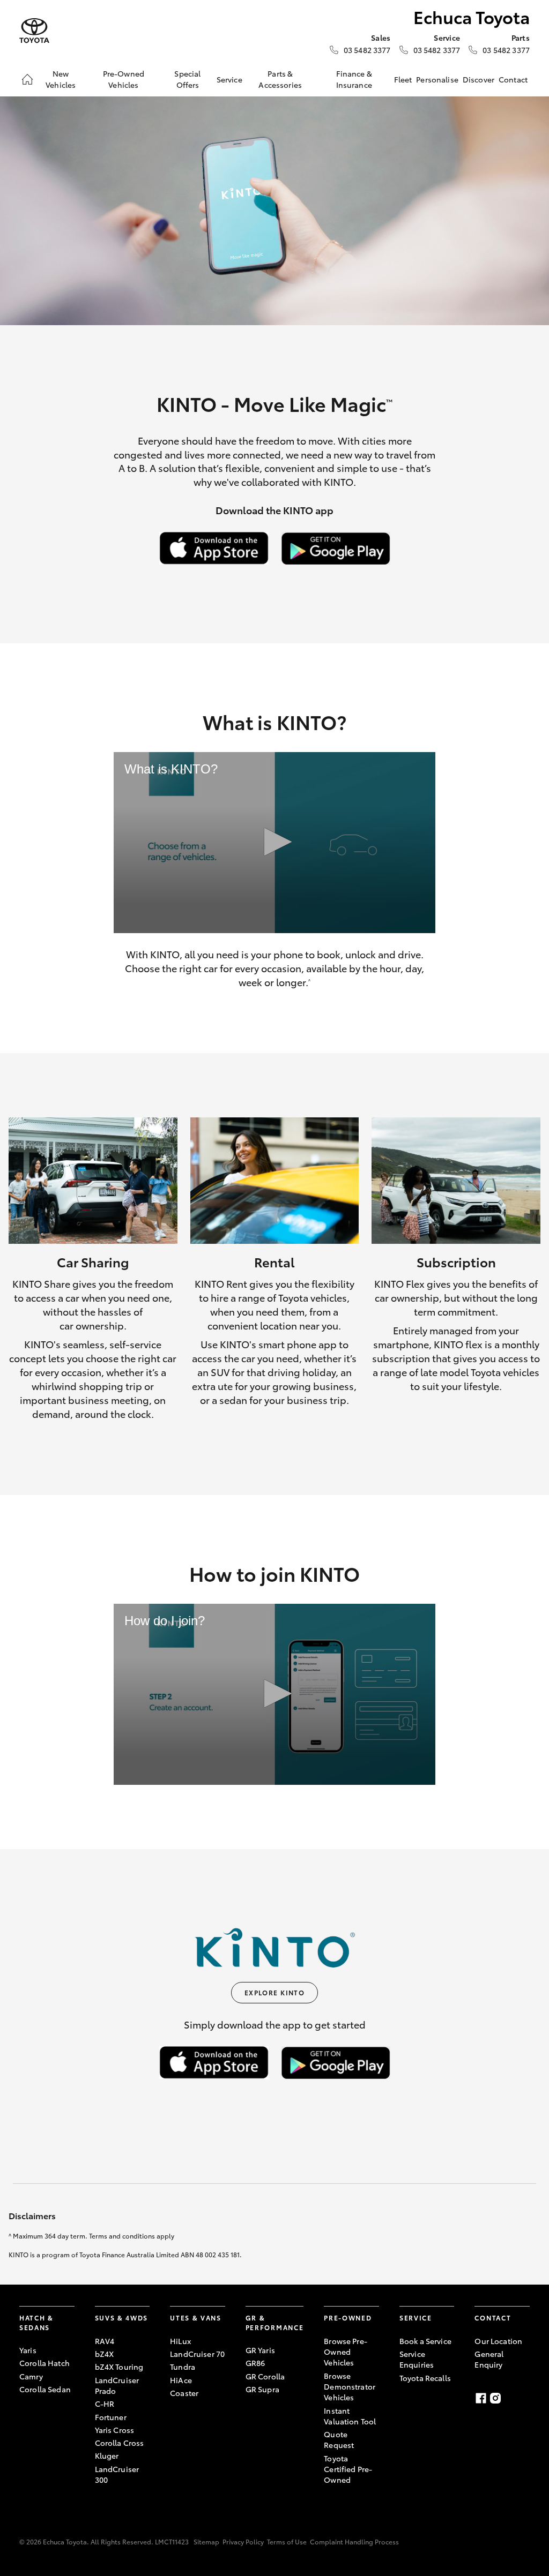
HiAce (181, 2380)
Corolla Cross (120, 2443)
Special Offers (187, 79)
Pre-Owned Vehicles (124, 79)
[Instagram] (495, 2398)
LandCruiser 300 (117, 2474)
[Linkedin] (509, 2398)
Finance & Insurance (354, 79)
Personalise (437, 79)
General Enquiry (489, 2359)
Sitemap (206, 2541)
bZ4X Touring (119, 2367)
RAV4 (105, 2341)
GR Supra (262, 2389)
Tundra (183, 2367)
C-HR (105, 2404)
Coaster (184, 2393)
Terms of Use (287, 2541)
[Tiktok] (523, 2398)
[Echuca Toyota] (34, 31)
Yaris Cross (115, 2430)
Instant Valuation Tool (350, 2416)
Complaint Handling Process (354, 2541)
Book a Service (425, 2341)
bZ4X (105, 2354)
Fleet (403, 79)
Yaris (28, 2350)
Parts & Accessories (280, 79)
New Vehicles (61, 79)
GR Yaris (260, 2350)
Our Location (498, 2341)
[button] (275, 842)
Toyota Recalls (425, 2378)
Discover (478, 79)
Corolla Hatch (44, 2363)
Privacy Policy (243, 2541)
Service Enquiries (417, 2359)
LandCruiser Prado (117, 2385)
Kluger (107, 2455)
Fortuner (111, 2417)
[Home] (27, 79)
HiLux (180, 2341)
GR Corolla (265, 2376)
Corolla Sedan (45, 2389)
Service (229, 79)
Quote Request (339, 2439)
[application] (274, 843)
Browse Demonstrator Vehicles (350, 2387)
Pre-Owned (348, 2318)
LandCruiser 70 (197, 2354)
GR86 (255, 2363)
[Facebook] (481, 2398)
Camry (31, 2376)
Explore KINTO (275, 1992)
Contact (513, 79)
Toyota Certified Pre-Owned (348, 2469)
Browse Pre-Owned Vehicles (346, 2352)
